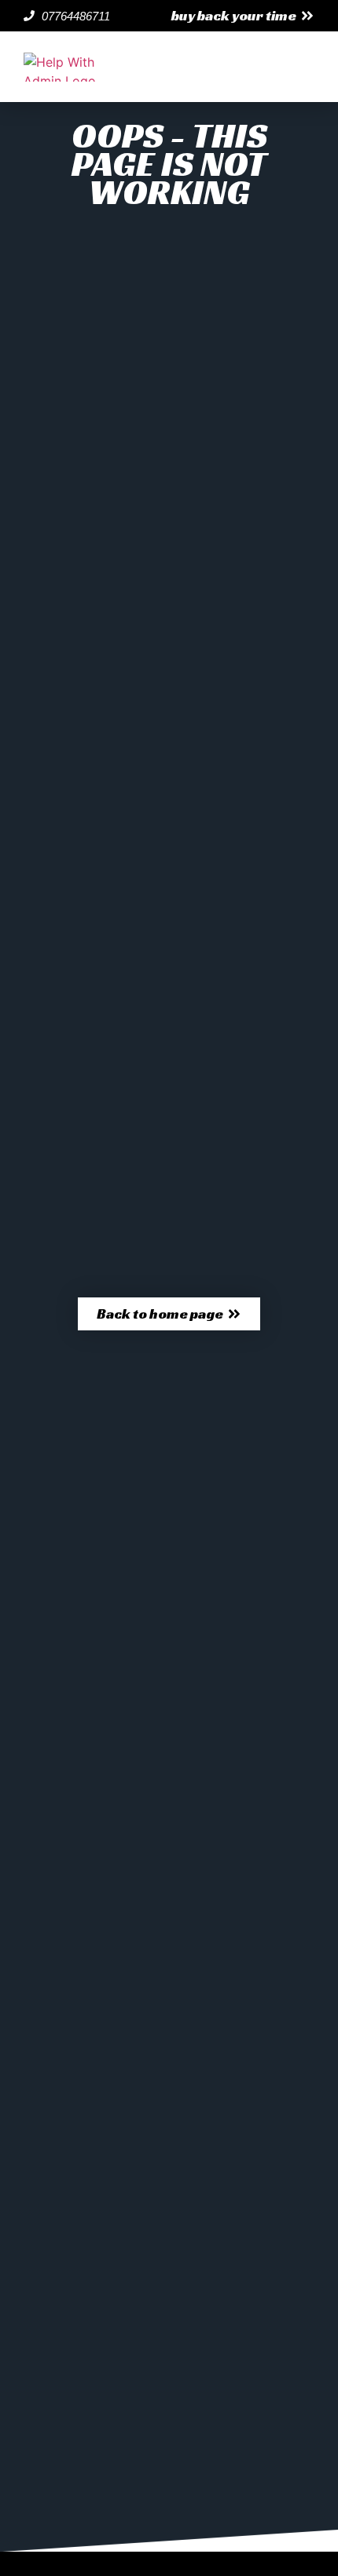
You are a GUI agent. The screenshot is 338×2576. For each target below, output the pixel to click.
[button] (243, 16)
